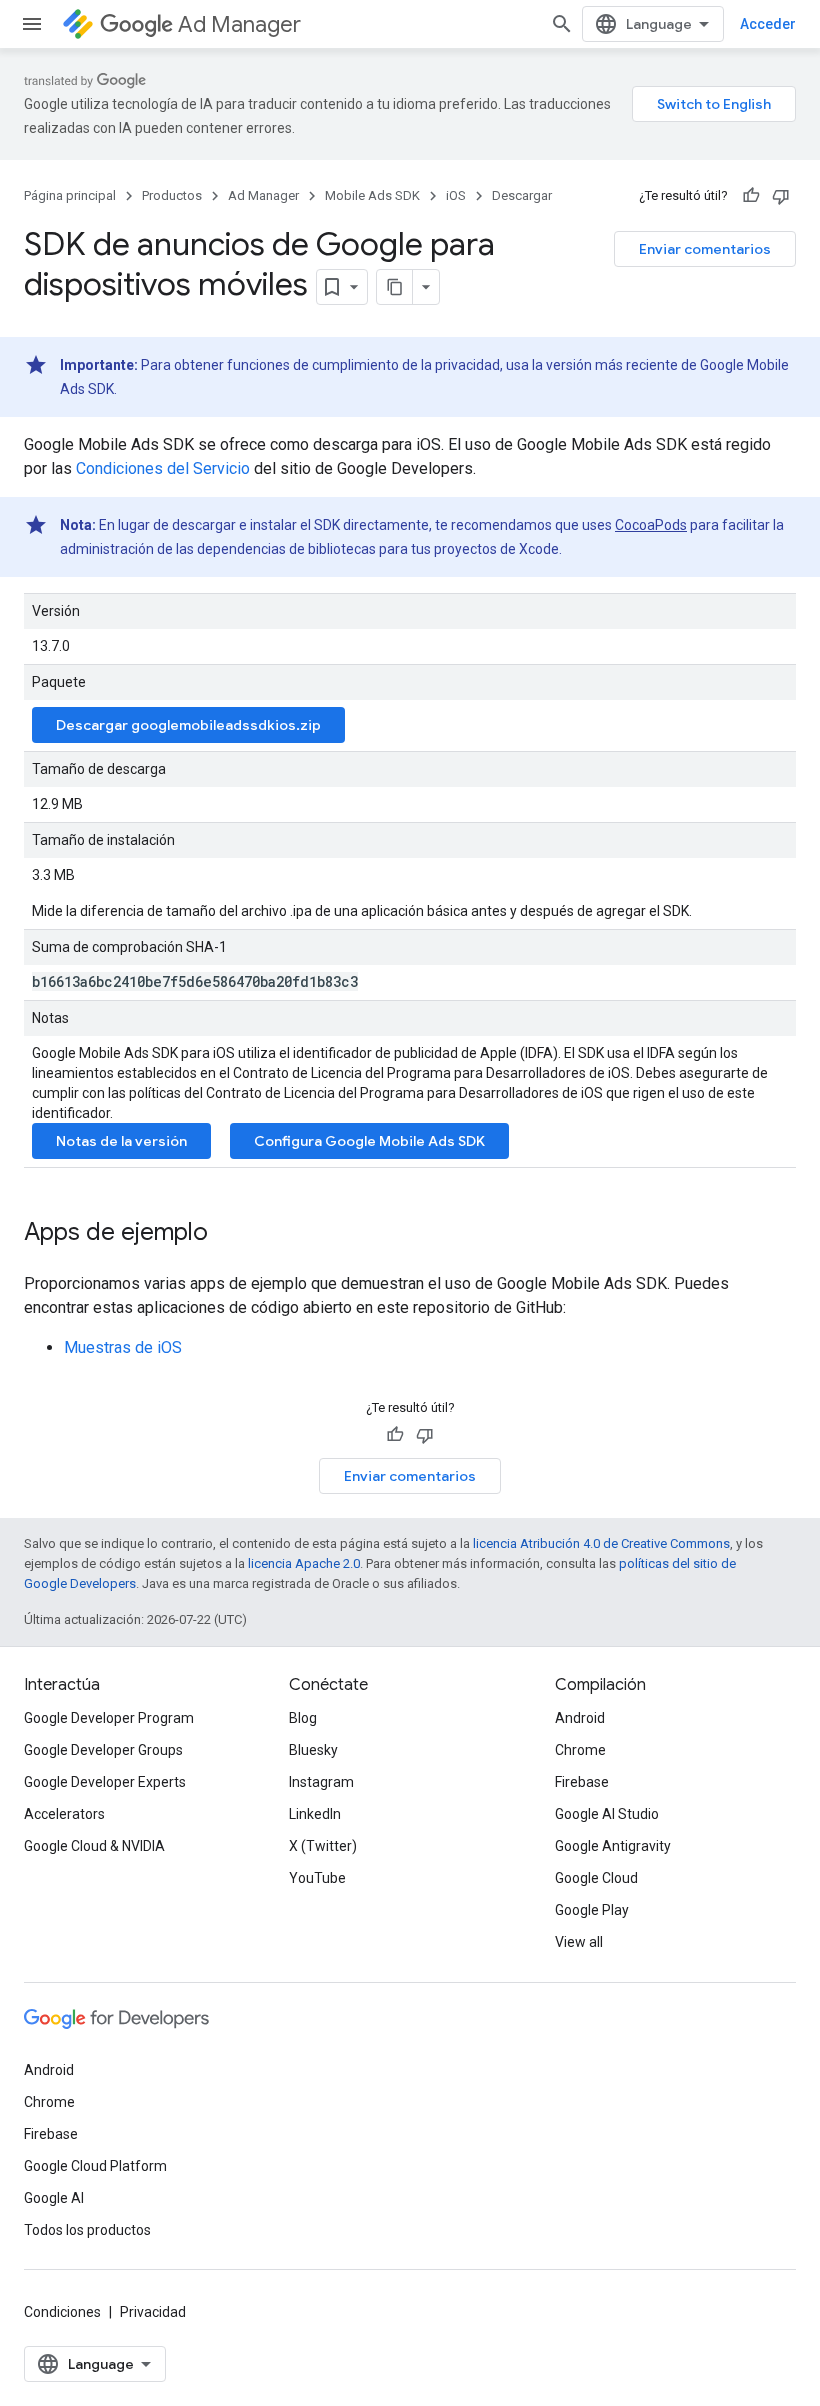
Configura (369, 1141)
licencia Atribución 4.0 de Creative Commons (601, 1543)
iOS (456, 195)
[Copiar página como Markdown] (395, 287)
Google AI (54, 2198)
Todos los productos (87, 2230)
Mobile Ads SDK (372, 195)
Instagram (321, 1782)
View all (579, 1942)
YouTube (317, 1878)
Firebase (582, 1782)
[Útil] (751, 196)
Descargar (522, 195)
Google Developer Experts (105, 1782)
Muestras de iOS (123, 1347)
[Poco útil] (781, 196)
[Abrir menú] (32, 24)
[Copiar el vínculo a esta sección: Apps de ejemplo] (228, 1234)
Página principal (70, 195)
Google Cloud (596, 1878)
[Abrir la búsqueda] (562, 24)
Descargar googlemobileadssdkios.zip (188, 725)
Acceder (768, 24)
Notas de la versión (121, 1141)
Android (580, 1718)
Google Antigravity (613, 1846)
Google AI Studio (607, 1814)
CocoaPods (651, 525)
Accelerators (64, 1814)
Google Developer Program (109, 1718)
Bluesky (313, 1750)
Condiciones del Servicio (163, 468)
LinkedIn (315, 1814)
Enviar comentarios (705, 249)
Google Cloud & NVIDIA (94, 1846)
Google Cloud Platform (95, 2166)
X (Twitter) (323, 1846)
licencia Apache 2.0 (304, 1563)
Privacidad (153, 2312)
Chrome (580, 1750)
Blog (303, 1718)
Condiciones (62, 2312)
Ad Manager (239, 24)
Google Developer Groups (103, 1750)
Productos (172, 195)
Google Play (592, 1910)
